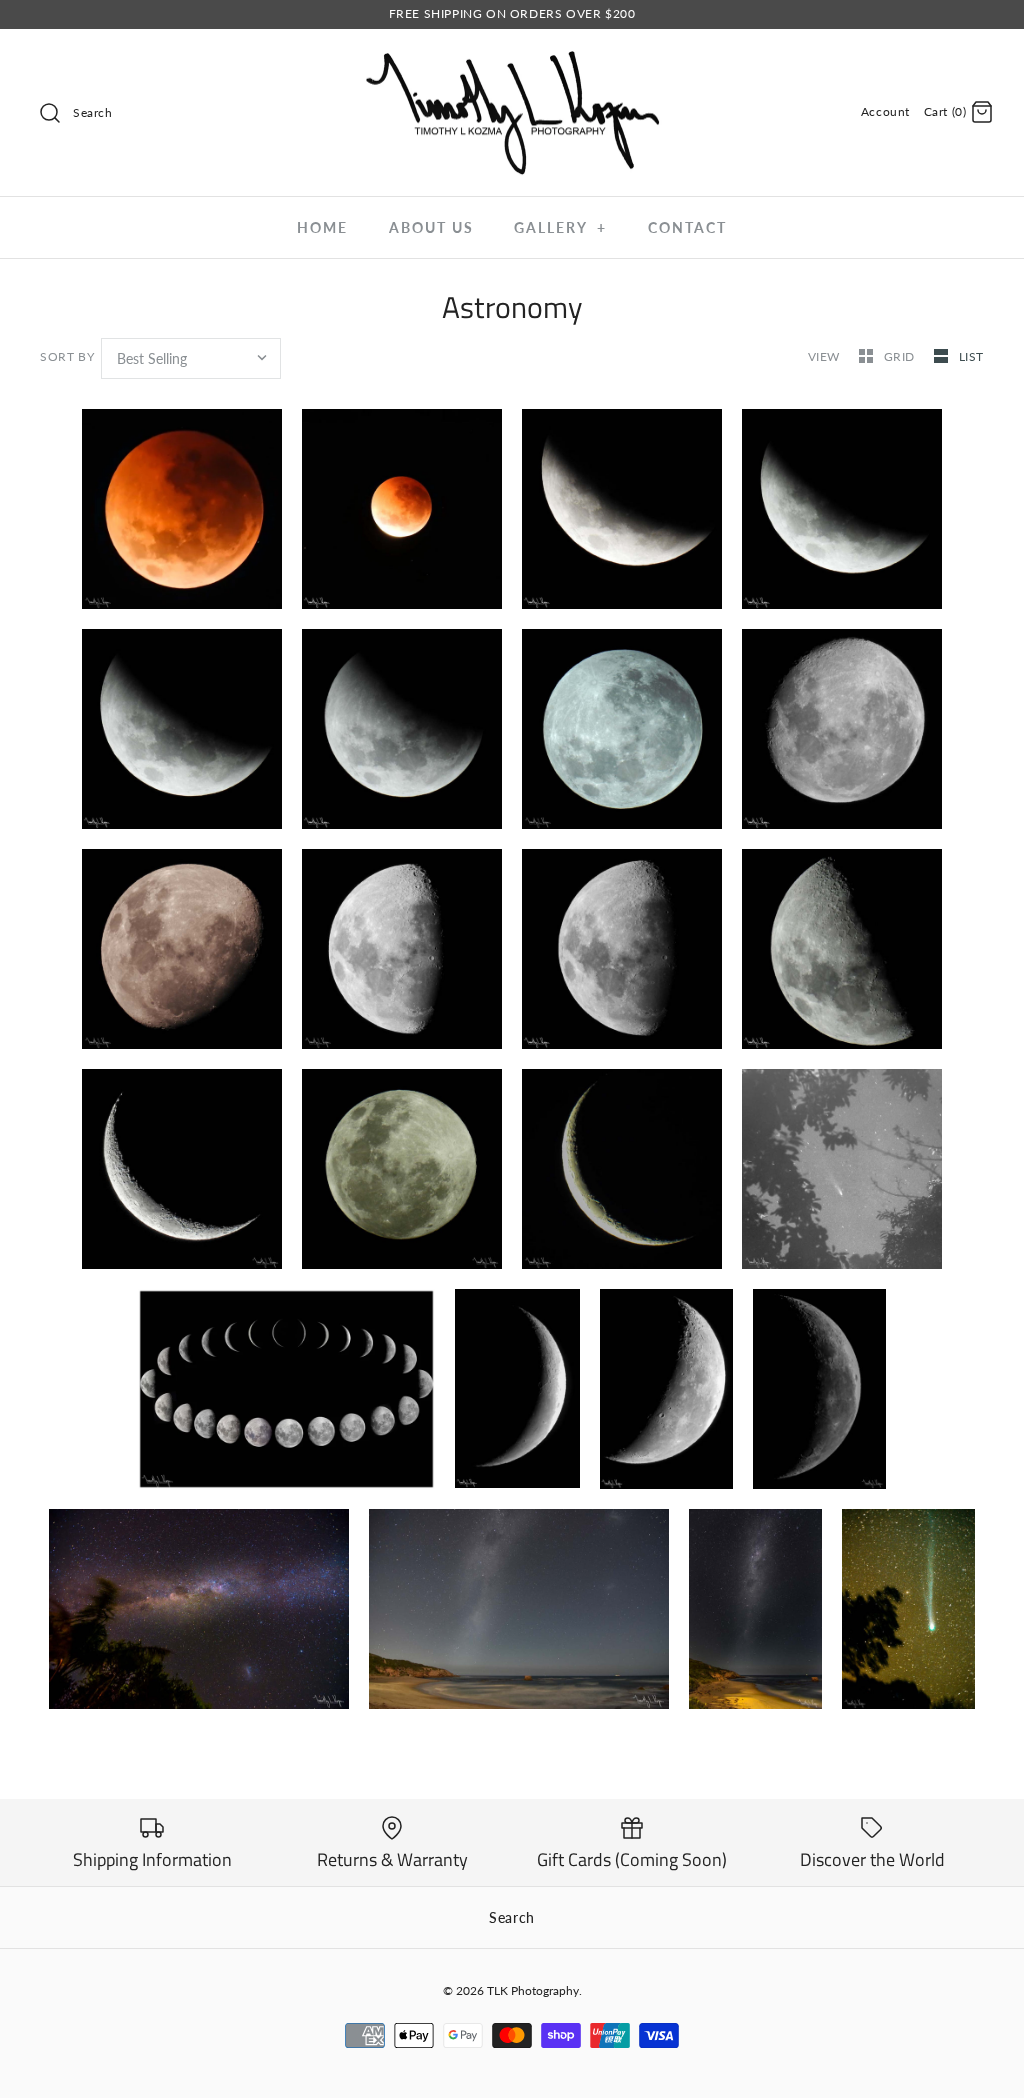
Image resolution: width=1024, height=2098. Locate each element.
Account (885, 111)
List (971, 356)
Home (322, 227)
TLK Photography (533, 1990)
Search (512, 1917)
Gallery (560, 227)
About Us (431, 227)
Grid (901, 356)
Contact (687, 227)
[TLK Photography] (512, 61)
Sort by (67, 356)
